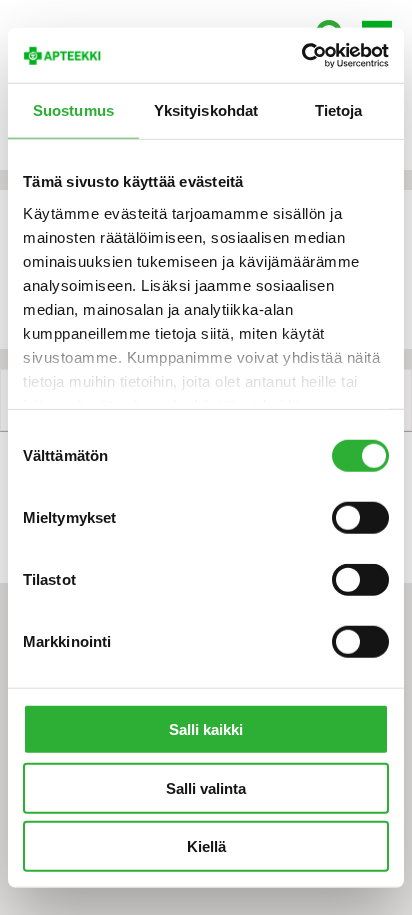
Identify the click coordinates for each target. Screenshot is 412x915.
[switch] (360, 518)
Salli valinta (206, 787)
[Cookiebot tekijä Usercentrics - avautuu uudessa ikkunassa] (301, 55)
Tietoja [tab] (339, 110)
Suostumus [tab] (73, 110)
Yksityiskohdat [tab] (206, 110)
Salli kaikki (206, 729)
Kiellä (206, 846)
